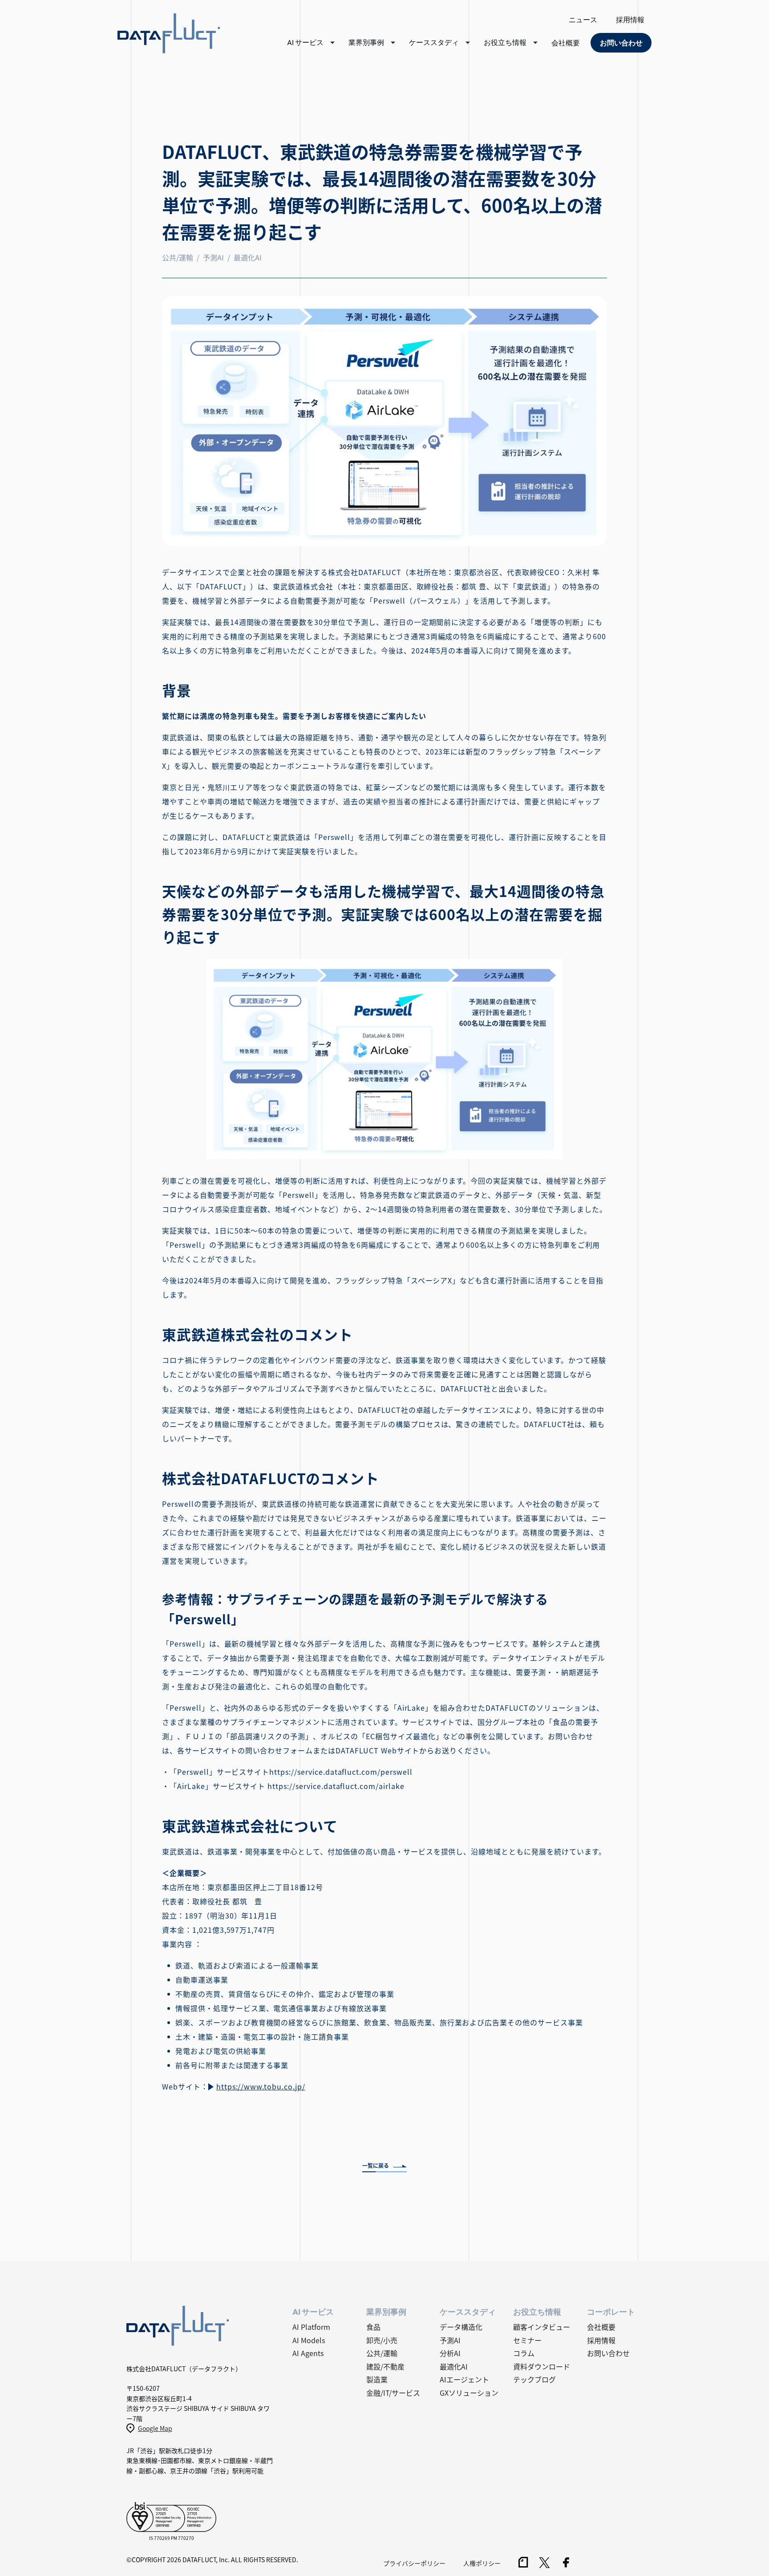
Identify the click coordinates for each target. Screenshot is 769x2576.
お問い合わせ (608, 2353)
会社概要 (566, 43)
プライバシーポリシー (414, 2563)
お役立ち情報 (505, 42)
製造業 (377, 2379)
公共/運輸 (382, 2353)
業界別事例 (366, 42)
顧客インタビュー (542, 2327)
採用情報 (630, 20)
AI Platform (311, 2327)
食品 (373, 2327)
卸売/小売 (382, 2340)
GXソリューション (469, 2393)
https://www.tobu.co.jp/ (261, 2086)
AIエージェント (464, 2379)
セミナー (527, 2340)
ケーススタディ (434, 42)
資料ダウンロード (542, 2366)
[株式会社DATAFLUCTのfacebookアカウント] (566, 2564)
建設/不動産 (385, 2366)
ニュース (583, 20)
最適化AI (454, 2366)
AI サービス (305, 42)
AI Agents (308, 2353)
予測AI (450, 2340)
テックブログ (534, 2379)
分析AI (450, 2353)
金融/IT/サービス (393, 2393)
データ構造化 (461, 2327)
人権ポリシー (482, 2563)
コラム (524, 2353)
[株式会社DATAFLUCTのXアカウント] (544, 2565)
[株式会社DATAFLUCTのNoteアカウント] (523, 2564)
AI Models (309, 2340)
